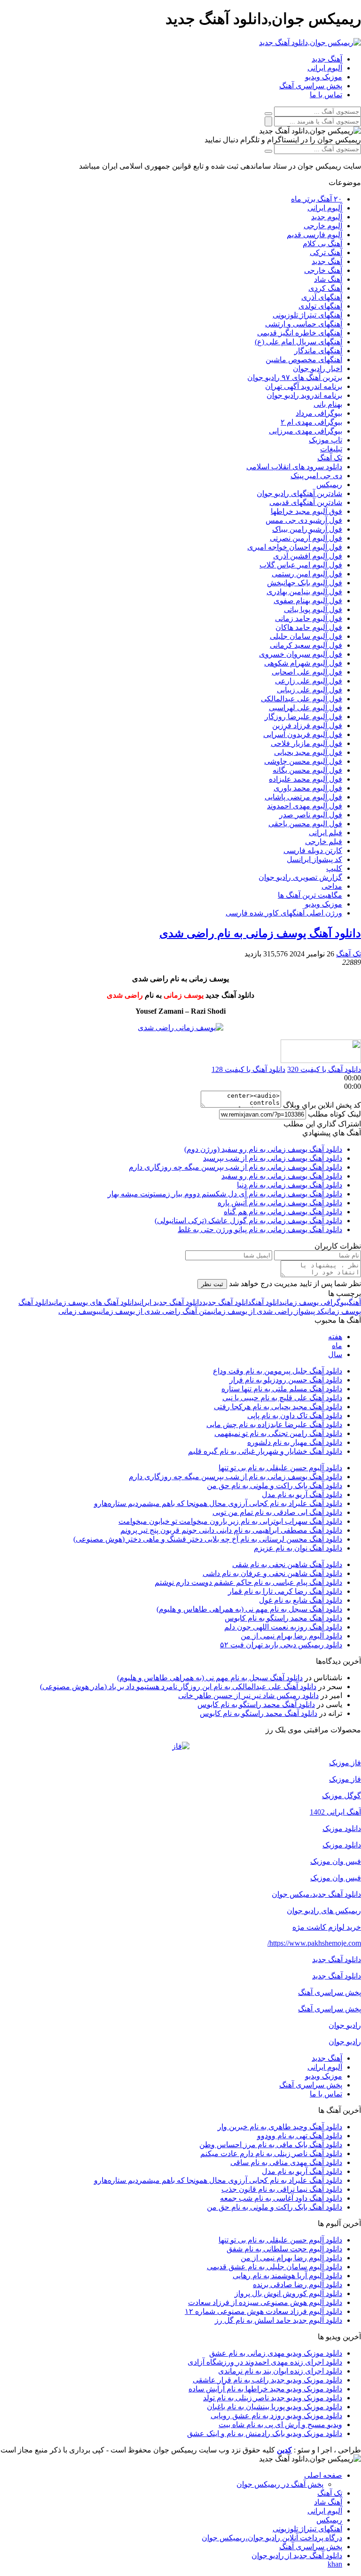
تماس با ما (326, 95)
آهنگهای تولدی (320, 306)
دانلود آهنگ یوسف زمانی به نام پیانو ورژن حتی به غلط (260, 1230)
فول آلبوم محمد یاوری (308, 788)
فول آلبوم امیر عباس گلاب (301, 565)
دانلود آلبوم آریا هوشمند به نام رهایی (287, 2276)
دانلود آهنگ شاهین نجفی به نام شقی (287, 1564)
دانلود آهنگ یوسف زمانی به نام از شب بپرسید (273, 1158)
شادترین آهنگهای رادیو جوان (299, 493)
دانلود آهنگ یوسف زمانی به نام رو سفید (282, 1176)
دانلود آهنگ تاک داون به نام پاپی (295, 1416)
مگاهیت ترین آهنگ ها (310, 895)
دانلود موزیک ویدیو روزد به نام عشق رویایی (276, 2416)
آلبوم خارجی (323, 226)
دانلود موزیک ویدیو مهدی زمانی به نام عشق (276, 2353)
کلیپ (334, 868)
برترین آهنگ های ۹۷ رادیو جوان (295, 377)
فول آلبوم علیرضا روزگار (303, 717)
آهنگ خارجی (323, 270)
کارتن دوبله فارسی (313, 850)
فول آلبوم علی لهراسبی (306, 708)
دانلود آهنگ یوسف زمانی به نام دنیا (290, 1185)
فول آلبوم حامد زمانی (309, 618)
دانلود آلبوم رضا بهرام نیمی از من (291, 1636)
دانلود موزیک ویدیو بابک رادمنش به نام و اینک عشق (265, 2433)
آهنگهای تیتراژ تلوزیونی (307, 315)
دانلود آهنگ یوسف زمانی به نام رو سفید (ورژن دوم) (263, 1149)
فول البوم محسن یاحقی (305, 824)
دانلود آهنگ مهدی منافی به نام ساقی (286, 2162)
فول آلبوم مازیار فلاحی (306, 743)
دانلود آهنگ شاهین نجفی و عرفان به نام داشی (272, 1573)
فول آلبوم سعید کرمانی (306, 645)
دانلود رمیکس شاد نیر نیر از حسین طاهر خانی (248, 1695)
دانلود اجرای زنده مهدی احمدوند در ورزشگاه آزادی (265, 2362)
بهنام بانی (328, 404)
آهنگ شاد (328, 279)
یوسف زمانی (78, 1311)
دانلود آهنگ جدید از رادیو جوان (297, 2556)
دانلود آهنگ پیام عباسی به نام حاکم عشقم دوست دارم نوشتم (248, 1582)
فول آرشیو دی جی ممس (304, 520)
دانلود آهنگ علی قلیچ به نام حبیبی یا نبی (282, 1398)
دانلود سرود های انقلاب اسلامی (294, 467)
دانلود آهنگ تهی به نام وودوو (300, 2136)
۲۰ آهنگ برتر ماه (317, 199)
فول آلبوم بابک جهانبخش (305, 583)
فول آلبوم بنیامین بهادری (304, 592)
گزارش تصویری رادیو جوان (300, 877)
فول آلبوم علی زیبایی (310, 690)
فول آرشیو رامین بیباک (307, 529)
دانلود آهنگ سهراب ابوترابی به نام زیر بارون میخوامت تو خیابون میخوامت (230, 1521)
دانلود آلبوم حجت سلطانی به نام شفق (284, 2249)
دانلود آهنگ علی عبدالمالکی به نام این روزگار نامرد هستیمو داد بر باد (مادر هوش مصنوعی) (178, 1687)
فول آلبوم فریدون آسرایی (303, 734)
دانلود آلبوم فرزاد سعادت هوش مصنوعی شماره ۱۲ (263, 2311)
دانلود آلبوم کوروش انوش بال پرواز (288, 2293)
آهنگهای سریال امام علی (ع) (298, 342)
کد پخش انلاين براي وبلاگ (322, 1105)
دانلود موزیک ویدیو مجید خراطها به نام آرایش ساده (265, 2389)
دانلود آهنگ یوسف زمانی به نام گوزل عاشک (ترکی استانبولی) (248, 1221)
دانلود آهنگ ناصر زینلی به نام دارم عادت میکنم (271, 2153)
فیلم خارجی (324, 842)
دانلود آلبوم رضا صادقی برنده (298, 2285)
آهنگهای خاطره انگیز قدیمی (300, 333)
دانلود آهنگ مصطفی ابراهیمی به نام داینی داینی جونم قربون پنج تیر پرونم (231, 1530)
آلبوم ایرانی (325, 68)
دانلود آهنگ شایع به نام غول (301, 1600)
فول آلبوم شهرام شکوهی (303, 663)
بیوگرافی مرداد (319, 413)
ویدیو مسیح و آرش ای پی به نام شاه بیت (280, 2425)
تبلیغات (331, 449)
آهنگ (355, 1302)
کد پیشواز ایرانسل (314, 859)
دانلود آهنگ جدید (227, 1302)
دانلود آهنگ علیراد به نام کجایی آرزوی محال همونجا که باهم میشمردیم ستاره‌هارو (218, 1503)
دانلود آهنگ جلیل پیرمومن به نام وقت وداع (278, 1371)
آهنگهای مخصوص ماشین (304, 360)
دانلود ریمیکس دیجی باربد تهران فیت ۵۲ (281, 1645)
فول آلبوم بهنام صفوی (308, 601)
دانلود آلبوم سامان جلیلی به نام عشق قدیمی (275, 2267)
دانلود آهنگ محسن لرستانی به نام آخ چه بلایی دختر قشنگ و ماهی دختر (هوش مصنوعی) (208, 1539)
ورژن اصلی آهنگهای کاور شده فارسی (284, 913)
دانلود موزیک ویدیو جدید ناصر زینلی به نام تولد (273, 2398)
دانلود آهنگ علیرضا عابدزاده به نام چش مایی (274, 1424)
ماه (337, 1346)
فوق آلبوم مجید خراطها (306, 511)
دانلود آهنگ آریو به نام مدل (302, 1494)
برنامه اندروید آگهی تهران (304, 386)
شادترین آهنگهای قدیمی (306, 502)
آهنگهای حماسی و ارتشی (304, 324)
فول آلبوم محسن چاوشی (303, 761)
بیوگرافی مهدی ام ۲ (311, 422)
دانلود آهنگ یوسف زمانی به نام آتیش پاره (280, 1203)
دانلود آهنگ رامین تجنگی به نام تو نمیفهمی (278, 1433)
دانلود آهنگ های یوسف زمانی (94, 1302)
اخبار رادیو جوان (318, 369)
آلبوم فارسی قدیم (314, 235)
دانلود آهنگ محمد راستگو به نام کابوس (283, 1618)
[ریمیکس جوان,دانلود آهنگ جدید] (310, 43)
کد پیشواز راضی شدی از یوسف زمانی (268, 1311)
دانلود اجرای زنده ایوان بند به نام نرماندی (280, 2371)
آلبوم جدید (327, 217)
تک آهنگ (330, 458)
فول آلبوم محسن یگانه (307, 770)
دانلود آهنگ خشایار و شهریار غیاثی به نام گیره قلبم (265, 1451)
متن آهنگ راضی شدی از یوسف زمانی (155, 1311)
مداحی (332, 886)
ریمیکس (329, 485)
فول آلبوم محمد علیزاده (306, 779)
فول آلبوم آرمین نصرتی (306, 538)
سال (335, 1354)
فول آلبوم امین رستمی (307, 574)
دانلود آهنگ (267, 1302)
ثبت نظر (212, 1284)
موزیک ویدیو (324, 77)
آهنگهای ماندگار (318, 351)
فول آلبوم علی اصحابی (307, 672)
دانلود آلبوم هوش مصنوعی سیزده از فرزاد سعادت (265, 2302)
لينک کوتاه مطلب (334, 1114)
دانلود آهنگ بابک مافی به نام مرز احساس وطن (271, 2145)
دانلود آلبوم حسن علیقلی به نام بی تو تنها (280, 1468)
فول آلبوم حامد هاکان (309, 627)
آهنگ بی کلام (322, 244)
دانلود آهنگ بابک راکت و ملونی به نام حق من (275, 1486)
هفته (335, 1337)
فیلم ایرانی (326, 833)
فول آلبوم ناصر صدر (311, 815)
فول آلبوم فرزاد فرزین (307, 725)
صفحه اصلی (323, 2475)
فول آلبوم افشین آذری (308, 556)
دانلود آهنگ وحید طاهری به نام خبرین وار (280, 2127)
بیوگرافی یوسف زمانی (316, 1302)
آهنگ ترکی (326, 252)
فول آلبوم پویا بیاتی (313, 609)
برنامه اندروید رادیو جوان (304, 395)
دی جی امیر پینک (316, 476)
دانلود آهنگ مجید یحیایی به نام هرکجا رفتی (278, 1407)
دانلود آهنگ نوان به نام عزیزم (298, 1548)
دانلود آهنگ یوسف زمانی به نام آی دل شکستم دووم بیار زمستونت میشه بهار (225, 1194)
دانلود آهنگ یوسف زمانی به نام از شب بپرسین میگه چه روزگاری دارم (235, 1167)
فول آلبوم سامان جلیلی (306, 636)
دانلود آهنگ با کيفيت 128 (248, 1069)
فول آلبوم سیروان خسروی (301, 654)
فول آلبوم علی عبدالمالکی (302, 699)
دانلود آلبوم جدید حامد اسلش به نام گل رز (279, 2320)
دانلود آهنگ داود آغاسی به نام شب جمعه (281, 2198)
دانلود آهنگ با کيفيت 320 (324, 1069)
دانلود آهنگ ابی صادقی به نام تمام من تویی (277, 1512)
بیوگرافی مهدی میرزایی (306, 431)
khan (335, 2564)
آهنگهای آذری (322, 297)
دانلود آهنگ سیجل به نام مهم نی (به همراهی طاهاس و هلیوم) (249, 1609)
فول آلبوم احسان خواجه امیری (295, 547)
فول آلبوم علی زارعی (309, 681)
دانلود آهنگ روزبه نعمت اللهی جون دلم (283, 1627)
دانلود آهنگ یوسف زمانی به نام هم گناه (283, 1212)
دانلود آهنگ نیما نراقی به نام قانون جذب (282, 2189)
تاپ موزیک (326, 440)
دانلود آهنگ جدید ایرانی (170, 1302)
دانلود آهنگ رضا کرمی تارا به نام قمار (285, 1591)
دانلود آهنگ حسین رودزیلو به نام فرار (286, 1380)
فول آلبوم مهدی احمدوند (305, 806)
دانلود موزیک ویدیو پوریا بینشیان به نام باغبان (275, 2407)
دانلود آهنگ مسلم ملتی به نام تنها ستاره (282, 1389)
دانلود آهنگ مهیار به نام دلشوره (295, 1442)
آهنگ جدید (327, 59)
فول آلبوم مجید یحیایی (308, 752)
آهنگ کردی (325, 288)
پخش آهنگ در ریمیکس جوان (280, 2484)
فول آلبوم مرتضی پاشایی (303, 797)
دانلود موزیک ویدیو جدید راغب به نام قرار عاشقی (267, 2380)
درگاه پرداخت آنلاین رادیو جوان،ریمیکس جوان (272, 2538)
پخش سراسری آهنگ (311, 86)
